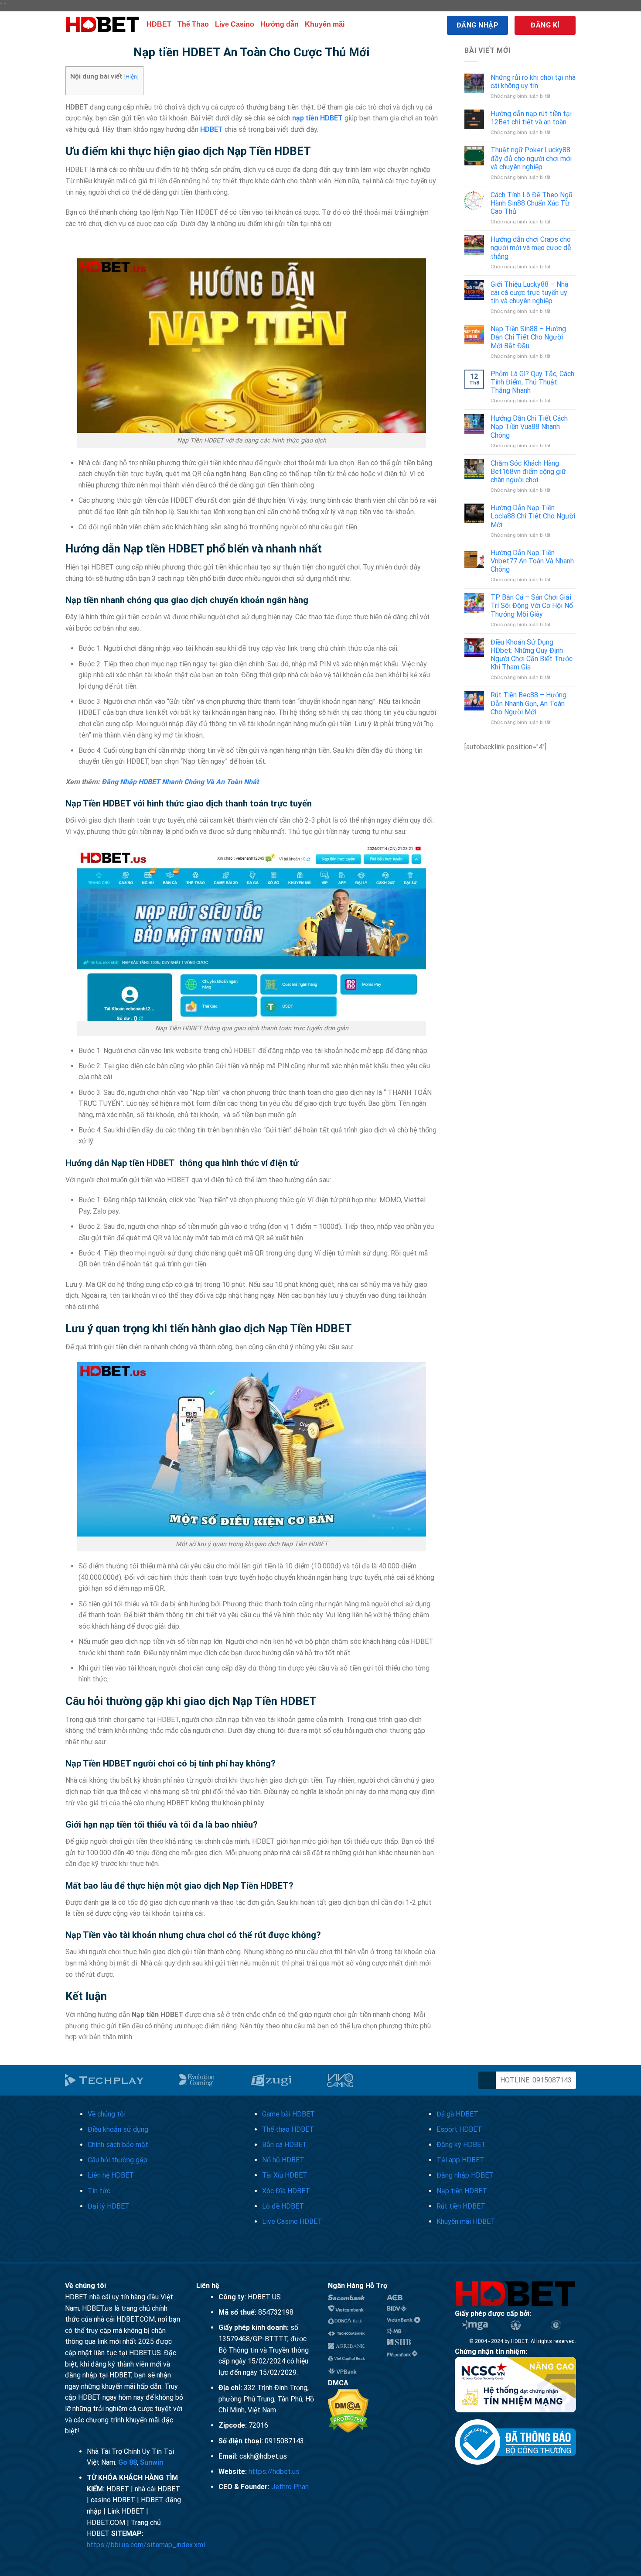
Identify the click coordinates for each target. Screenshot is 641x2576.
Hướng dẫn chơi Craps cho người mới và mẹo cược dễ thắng (531, 248)
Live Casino (235, 24)
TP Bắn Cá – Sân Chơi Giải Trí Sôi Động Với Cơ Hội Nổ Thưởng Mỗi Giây (532, 605)
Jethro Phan (290, 2487)
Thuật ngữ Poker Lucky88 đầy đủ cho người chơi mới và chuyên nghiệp (531, 158)
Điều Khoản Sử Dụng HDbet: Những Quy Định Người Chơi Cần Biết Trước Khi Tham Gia (532, 655)
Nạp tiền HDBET (462, 2191)
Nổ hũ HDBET (283, 2160)
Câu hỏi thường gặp (118, 2160)
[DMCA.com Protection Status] (348, 2410)
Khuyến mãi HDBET (466, 2221)
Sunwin (152, 2462)
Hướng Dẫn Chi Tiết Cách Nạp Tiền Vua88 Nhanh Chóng (529, 427)
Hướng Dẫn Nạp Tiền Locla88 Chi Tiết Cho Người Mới (533, 516)
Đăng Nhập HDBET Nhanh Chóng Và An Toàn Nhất (180, 782)
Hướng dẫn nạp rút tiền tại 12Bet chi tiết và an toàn (531, 118)
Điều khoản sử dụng (118, 2129)
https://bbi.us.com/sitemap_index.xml (146, 2545)
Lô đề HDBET (283, 2206)
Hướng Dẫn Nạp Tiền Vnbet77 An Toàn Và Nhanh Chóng (532, 561)
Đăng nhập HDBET (465, 2175)
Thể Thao (193, 24)
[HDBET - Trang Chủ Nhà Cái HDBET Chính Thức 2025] (102, 25)
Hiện (131, 76)
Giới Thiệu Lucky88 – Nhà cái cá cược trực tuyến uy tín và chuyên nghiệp (529, 293)
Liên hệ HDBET (111, 2175)
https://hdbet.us (274, 2471)
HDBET (159, 24)
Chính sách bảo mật (118, 2145)
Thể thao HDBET (288, 2129)
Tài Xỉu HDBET (285, 2175)
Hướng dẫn (280, 24)
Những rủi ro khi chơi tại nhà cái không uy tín (533, 82)
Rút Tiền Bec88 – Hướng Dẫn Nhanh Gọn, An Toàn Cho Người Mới (528, 703)
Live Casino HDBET (292, 2221)
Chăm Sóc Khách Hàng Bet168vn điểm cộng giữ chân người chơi (528, 472)
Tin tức (99, 2191)
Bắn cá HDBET (285, 2145)
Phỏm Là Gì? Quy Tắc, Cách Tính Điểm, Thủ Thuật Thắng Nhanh (532, 382)
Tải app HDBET (460, 2160)
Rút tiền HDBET (461, 2206)
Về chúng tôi (107, 2114)
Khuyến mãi (325, 24)
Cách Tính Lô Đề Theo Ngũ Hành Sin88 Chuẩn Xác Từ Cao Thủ (532, 203)
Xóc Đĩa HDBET (286, 2191)
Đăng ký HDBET (461, 2145)
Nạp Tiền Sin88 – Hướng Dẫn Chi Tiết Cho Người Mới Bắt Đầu (528, 337)
